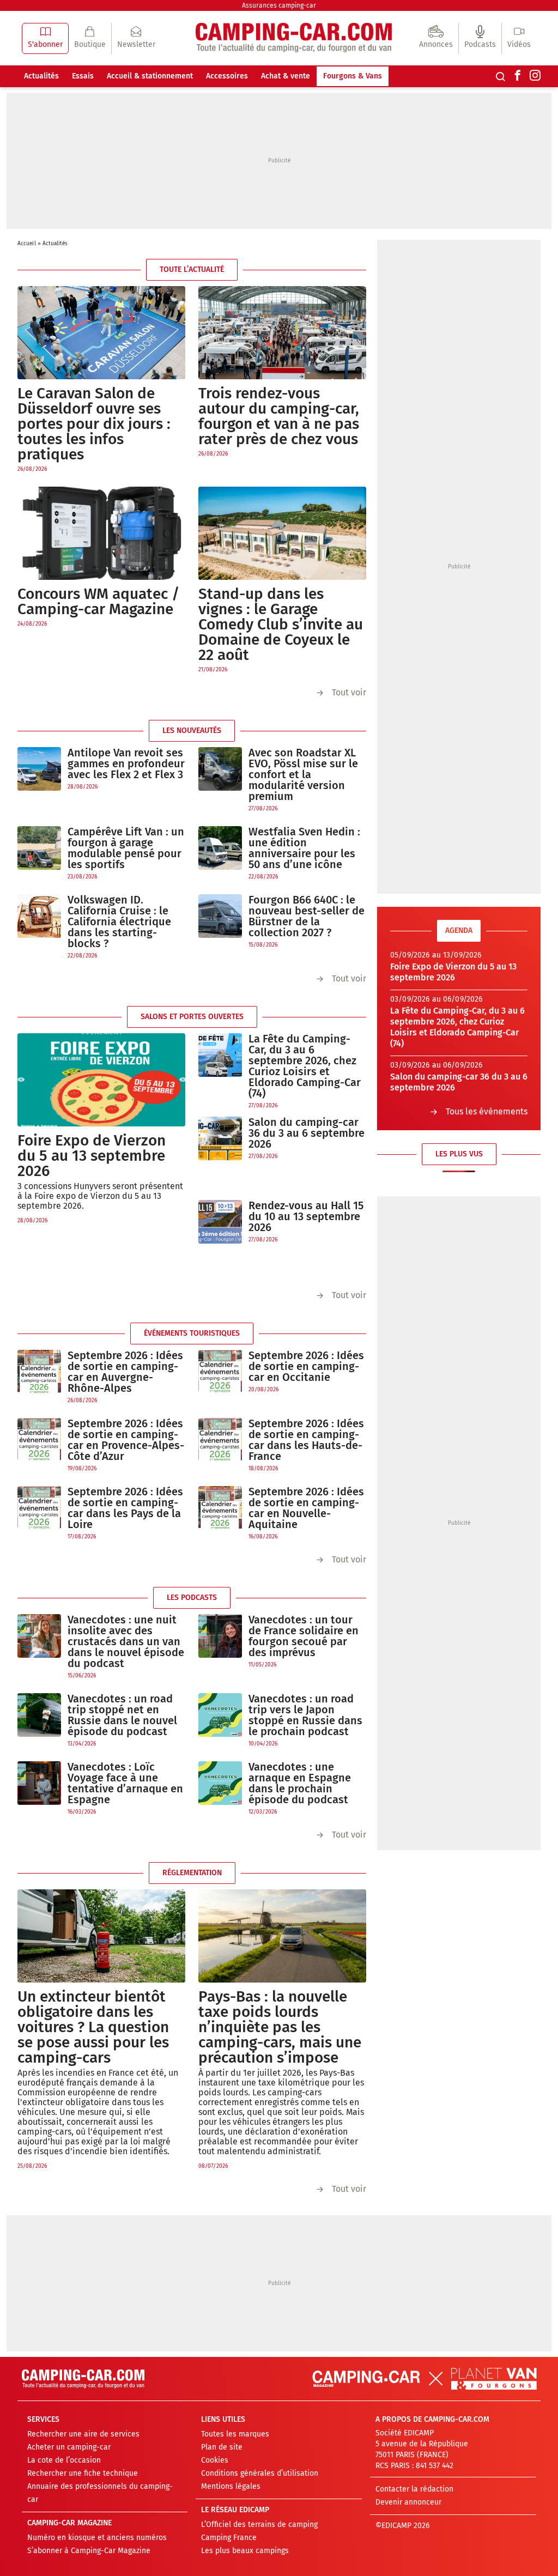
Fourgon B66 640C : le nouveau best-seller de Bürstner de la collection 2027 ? (307, 916)
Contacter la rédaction (414, 2489)
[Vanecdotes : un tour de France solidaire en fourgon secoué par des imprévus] (220, 1642)
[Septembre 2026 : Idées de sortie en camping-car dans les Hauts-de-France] (220, 1445)
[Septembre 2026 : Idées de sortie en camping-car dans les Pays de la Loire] (39, 1514)
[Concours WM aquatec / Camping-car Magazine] (101, 533)
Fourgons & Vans (353, 76)
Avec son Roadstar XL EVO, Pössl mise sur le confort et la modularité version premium (303, 774)
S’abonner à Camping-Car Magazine (89, 2551)
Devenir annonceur (408, 2502)
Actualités (41, 76)
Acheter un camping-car (69, 2447)
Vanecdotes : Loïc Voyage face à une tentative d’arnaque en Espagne (125, 1783)
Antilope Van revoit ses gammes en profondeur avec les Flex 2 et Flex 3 (126, 763)
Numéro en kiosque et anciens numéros (97, 2538)
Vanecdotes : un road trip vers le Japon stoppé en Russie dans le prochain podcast (305, 1715)
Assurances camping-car (279, 5)
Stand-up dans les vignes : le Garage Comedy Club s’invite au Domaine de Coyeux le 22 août (281, 624)
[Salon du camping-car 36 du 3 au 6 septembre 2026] (220, 1139)
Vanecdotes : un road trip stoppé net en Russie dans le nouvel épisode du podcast (122, 1715)
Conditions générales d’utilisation (260, 2473)
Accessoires (227, 76)
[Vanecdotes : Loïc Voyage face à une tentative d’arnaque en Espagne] (39, 1789)
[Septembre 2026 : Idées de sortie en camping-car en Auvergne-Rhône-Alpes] (39, 1377)
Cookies (215, 2460)
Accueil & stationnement (150, 76)
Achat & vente (286, 76)
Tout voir (349, 692)
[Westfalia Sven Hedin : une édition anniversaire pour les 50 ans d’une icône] (220, 854)
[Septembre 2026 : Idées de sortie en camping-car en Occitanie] (220, 1372)
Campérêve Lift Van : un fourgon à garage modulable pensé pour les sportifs (126, 848)
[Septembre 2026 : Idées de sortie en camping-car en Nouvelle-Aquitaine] (220, 1514)
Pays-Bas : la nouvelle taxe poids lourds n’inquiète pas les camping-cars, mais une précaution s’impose (280, 2027)
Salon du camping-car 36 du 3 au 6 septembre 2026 (307, 1133)
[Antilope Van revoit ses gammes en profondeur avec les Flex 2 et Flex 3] (39, 769)
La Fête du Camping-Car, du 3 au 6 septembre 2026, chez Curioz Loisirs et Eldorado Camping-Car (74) (305, 1066)
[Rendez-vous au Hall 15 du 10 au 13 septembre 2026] (220, 1222)
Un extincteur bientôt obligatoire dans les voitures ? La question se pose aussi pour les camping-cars (93, 2027)
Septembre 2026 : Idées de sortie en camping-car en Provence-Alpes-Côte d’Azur (126, 1440)
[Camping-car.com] (294, 38)
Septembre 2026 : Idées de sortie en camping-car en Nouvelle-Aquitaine (306, 1508)
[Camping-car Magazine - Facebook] (518, 76)
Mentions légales (231, 2486)
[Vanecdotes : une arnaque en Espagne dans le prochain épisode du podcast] (220, 1789)
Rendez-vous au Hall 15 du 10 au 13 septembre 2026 (306, 1216)
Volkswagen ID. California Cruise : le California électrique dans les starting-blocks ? (119, 922)
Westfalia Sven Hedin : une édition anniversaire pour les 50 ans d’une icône (304, 848)
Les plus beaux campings (245, 2551)
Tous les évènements (487, 1111)
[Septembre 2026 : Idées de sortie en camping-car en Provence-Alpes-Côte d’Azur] (39, 1445)
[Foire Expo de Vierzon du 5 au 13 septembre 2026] (101, 1080)
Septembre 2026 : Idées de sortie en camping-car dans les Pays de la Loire (125, 1508)
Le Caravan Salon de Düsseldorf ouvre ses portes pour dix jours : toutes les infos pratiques (94, 424)
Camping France (229, 2538)
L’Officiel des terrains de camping (259, 2525)
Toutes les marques (235, 2434)
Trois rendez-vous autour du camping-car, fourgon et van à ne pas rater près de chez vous (279, 416)
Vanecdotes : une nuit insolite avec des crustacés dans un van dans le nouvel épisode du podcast (126, 1641)
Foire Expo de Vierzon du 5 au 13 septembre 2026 (92, 1156)
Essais (83, 76)
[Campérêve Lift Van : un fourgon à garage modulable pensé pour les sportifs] (39, 854)
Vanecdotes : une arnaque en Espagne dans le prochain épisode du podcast (300, 1783)
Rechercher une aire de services (83, 2434)
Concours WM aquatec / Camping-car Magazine (99, 601)
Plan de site (222, 2447)
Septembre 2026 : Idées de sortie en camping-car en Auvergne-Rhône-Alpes (125, 1372)
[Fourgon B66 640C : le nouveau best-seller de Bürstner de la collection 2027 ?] (220, 922)
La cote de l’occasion (64, 2460)
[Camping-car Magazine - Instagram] (535, 76)
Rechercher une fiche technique (83, 2473)
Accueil (27, 244)
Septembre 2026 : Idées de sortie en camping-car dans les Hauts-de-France (306, 1440)
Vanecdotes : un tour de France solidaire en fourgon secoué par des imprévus (304, 1636)
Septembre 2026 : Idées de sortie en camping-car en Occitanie (306, 1366)
